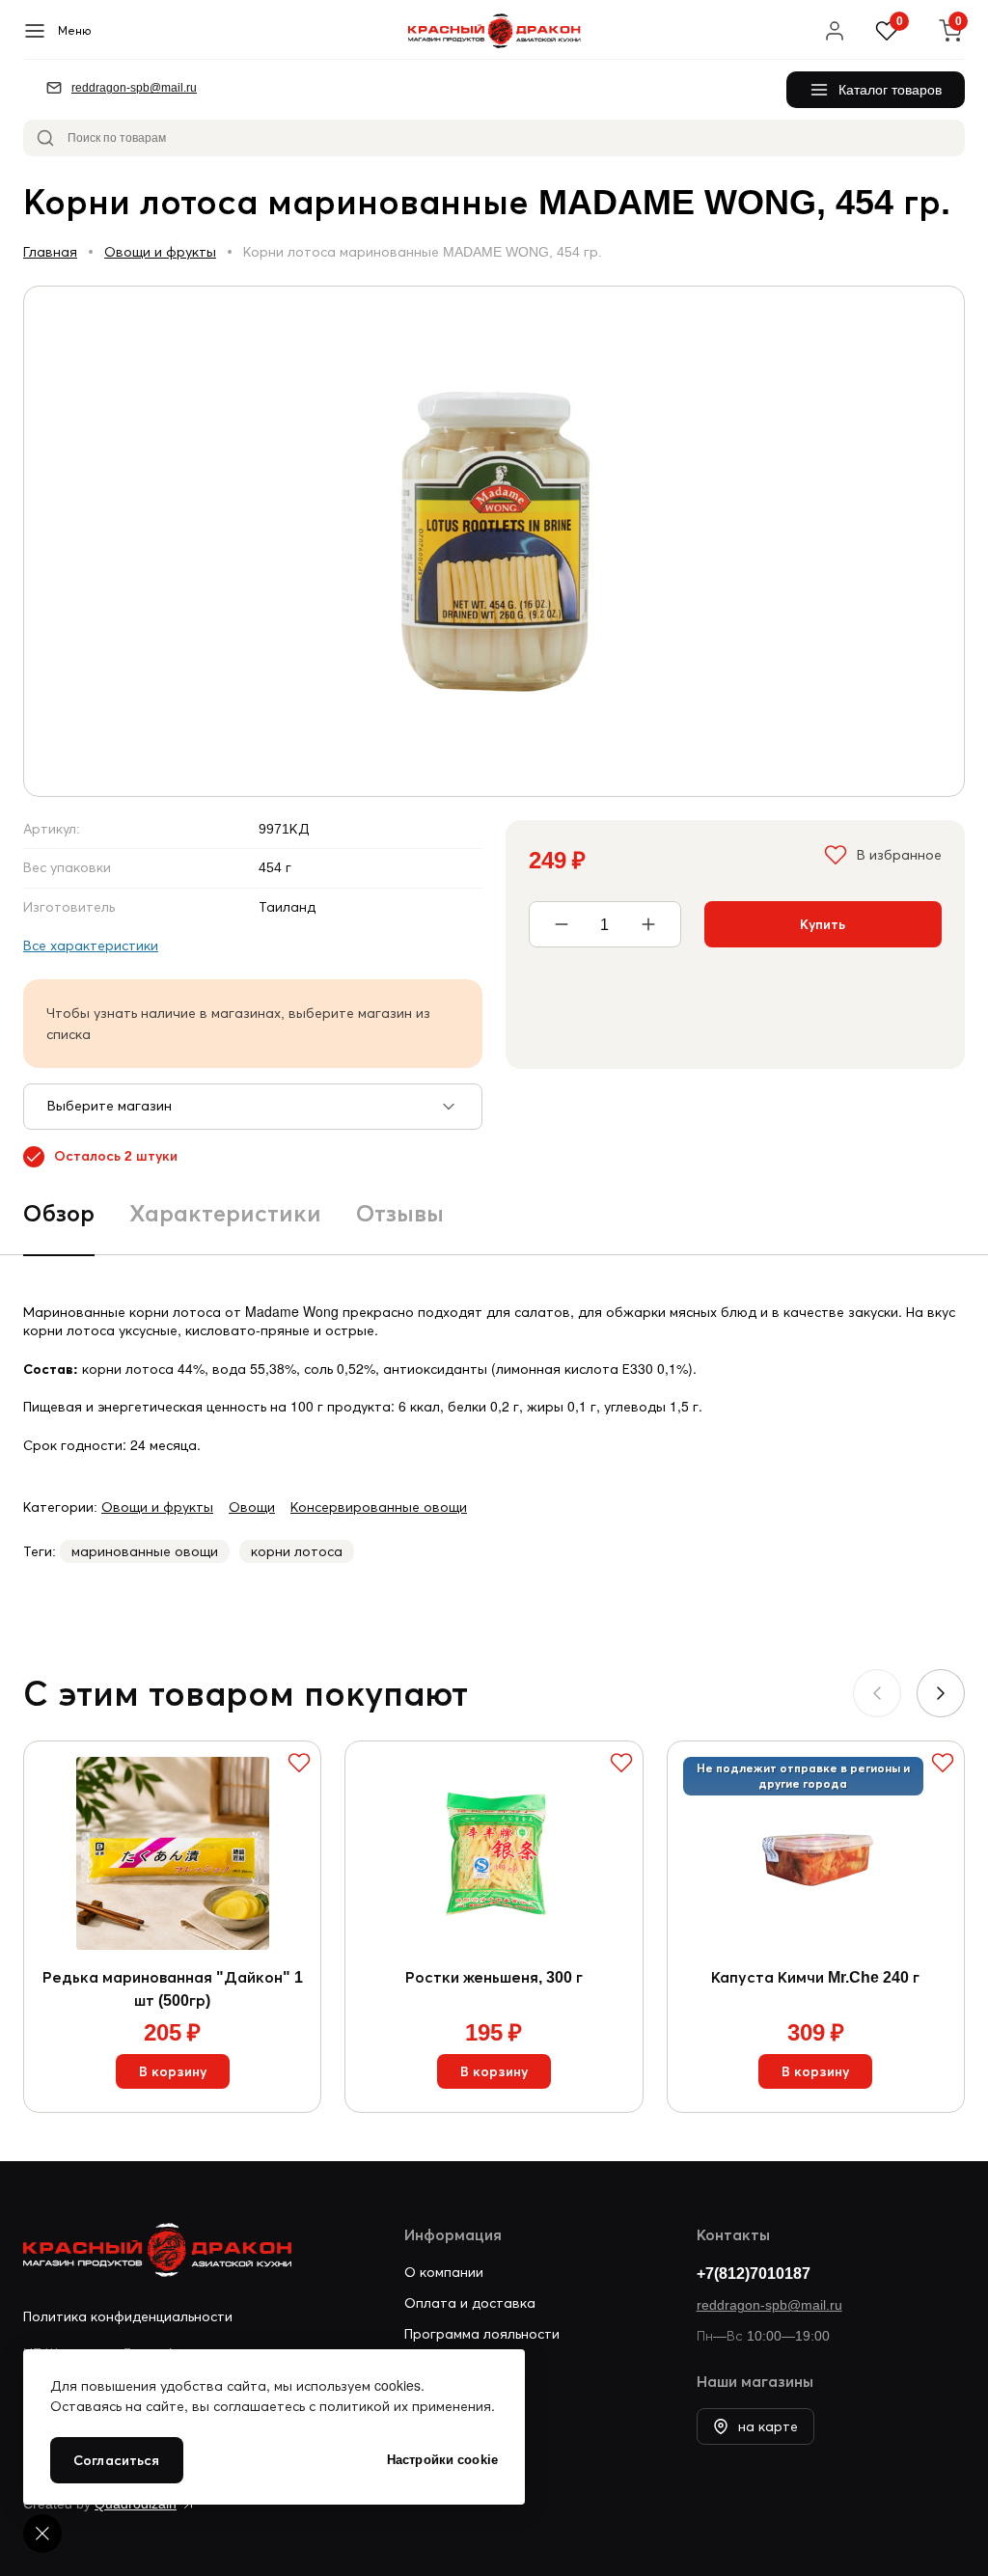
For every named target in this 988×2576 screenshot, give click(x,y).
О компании (444, 2272)
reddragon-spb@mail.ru (769, 2305)
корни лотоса (297, 1551)
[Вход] (835, 31)
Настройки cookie (442, 2460)
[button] (941, 1693)
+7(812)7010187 (754, 2273)
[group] (494, 541)
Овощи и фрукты (160, 252)
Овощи (252, 1507)
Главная (50, 252)
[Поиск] (45, 138)
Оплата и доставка (470, 2303)
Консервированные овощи (379, 1507)
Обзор (59, 1213)
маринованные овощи (145, 1551)
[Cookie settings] (42, 2534)
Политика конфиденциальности (128, 2316)
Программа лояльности (482, 2334)
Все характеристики (91, 945)
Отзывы (400, 1213)
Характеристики (225, 1213)
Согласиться (117, 2460)
